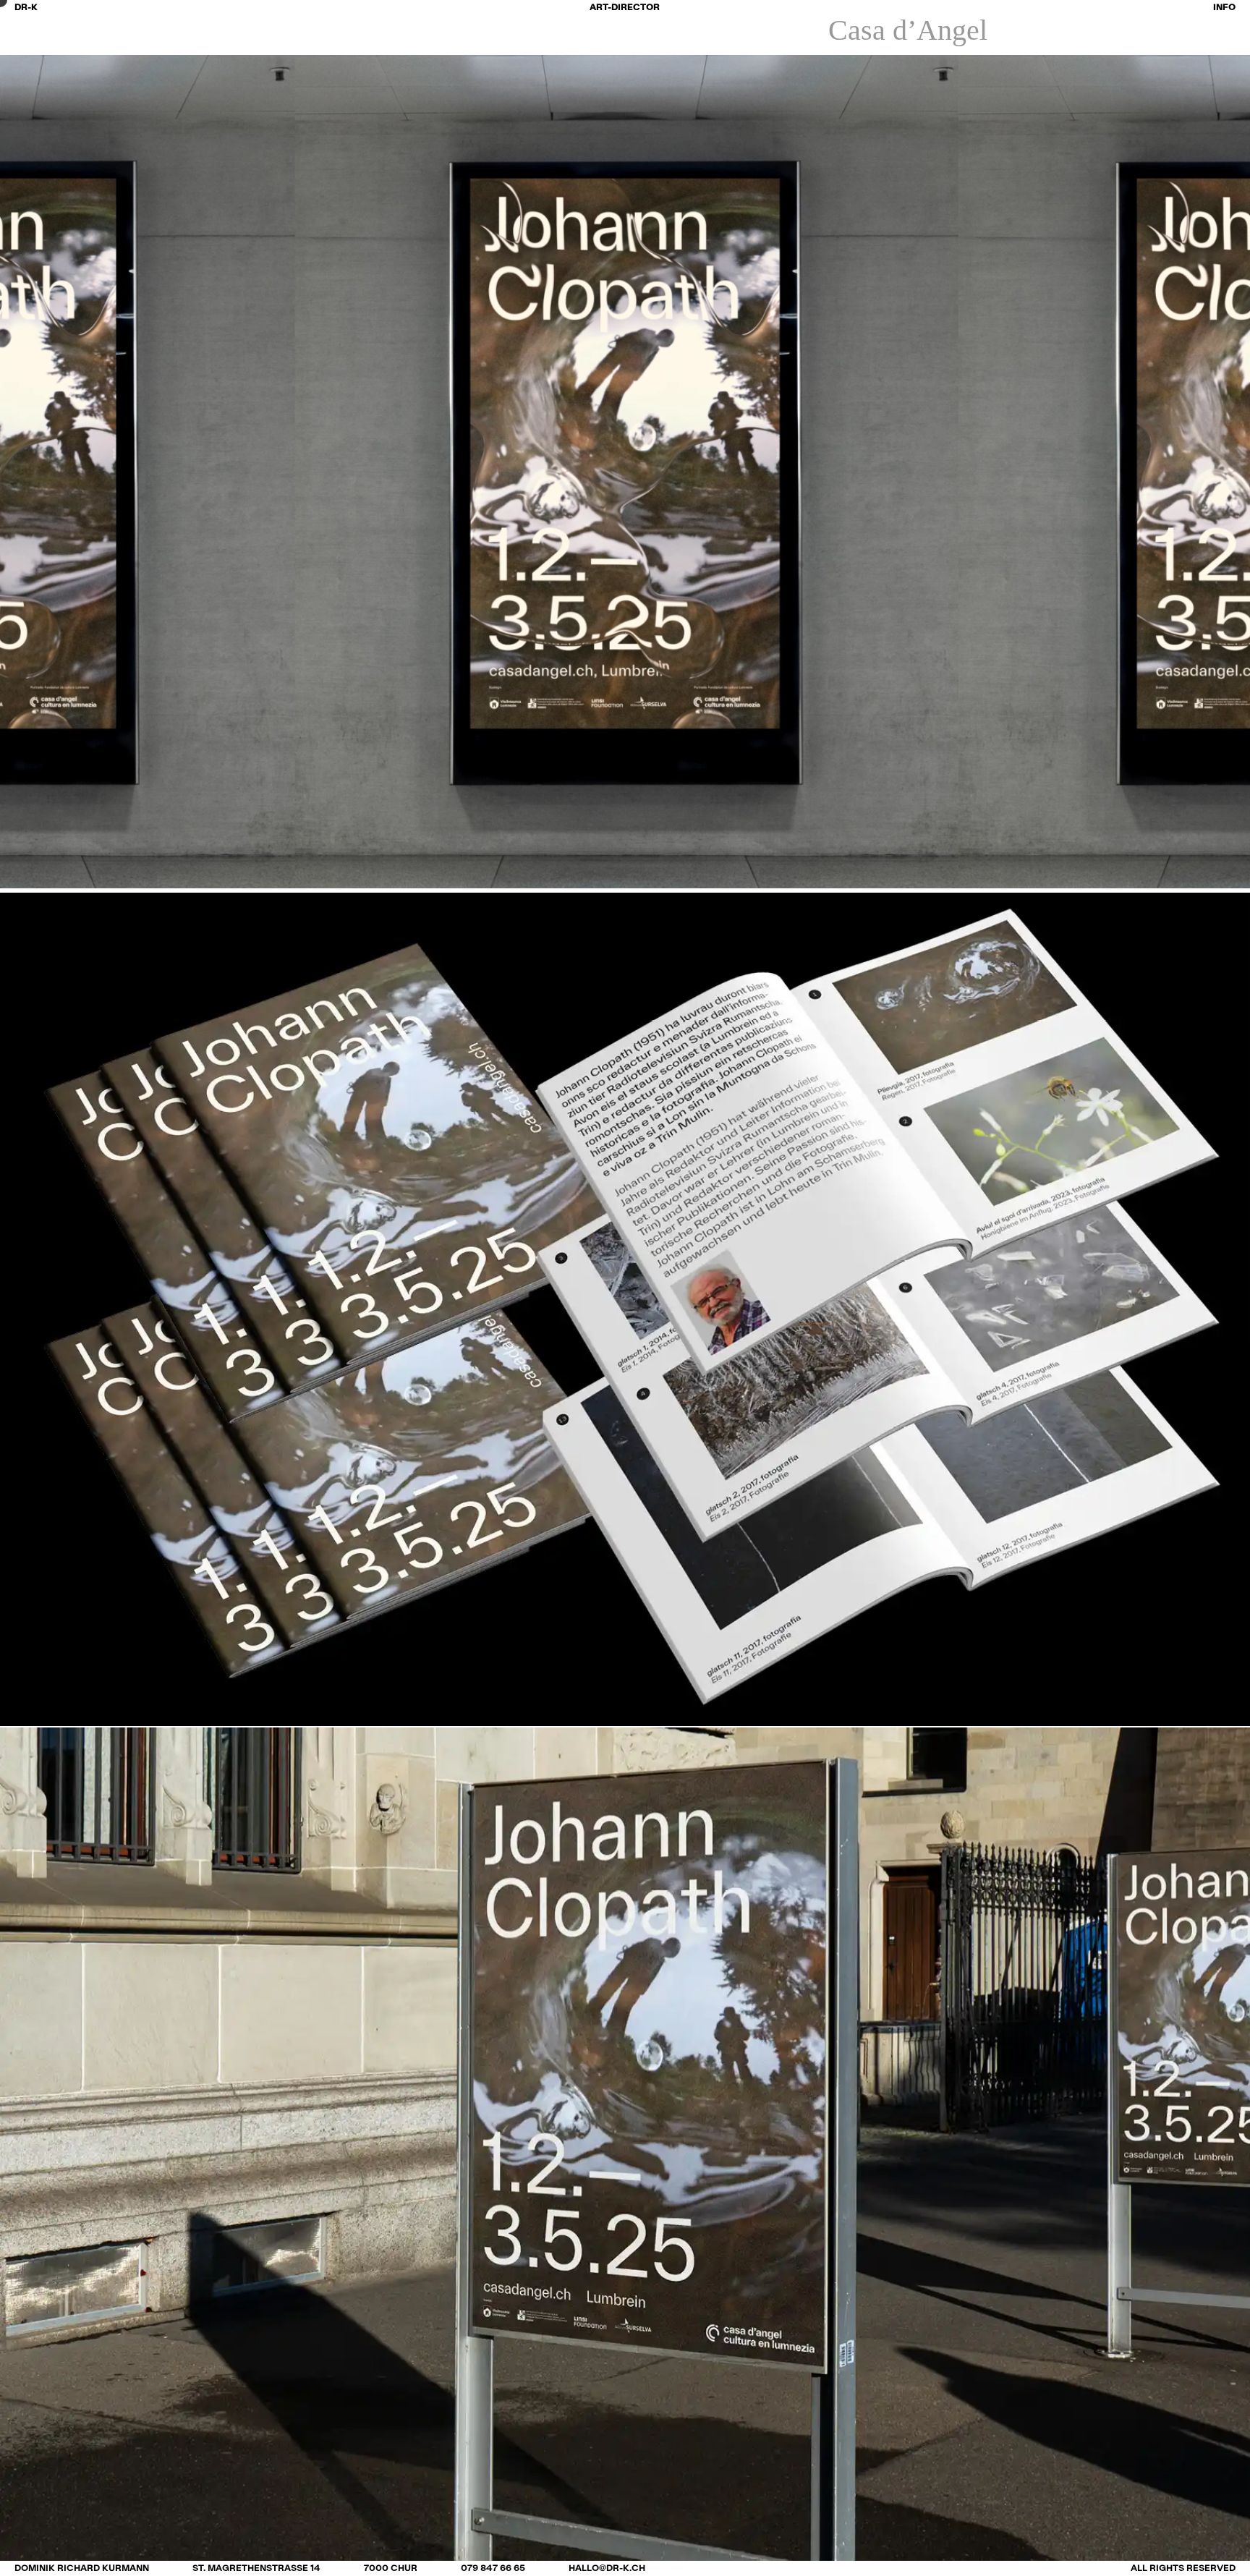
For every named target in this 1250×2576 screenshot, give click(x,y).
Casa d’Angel (908, 30)
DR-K (26, 7)
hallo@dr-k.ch (607, 2568)
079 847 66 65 (493, 2568)
